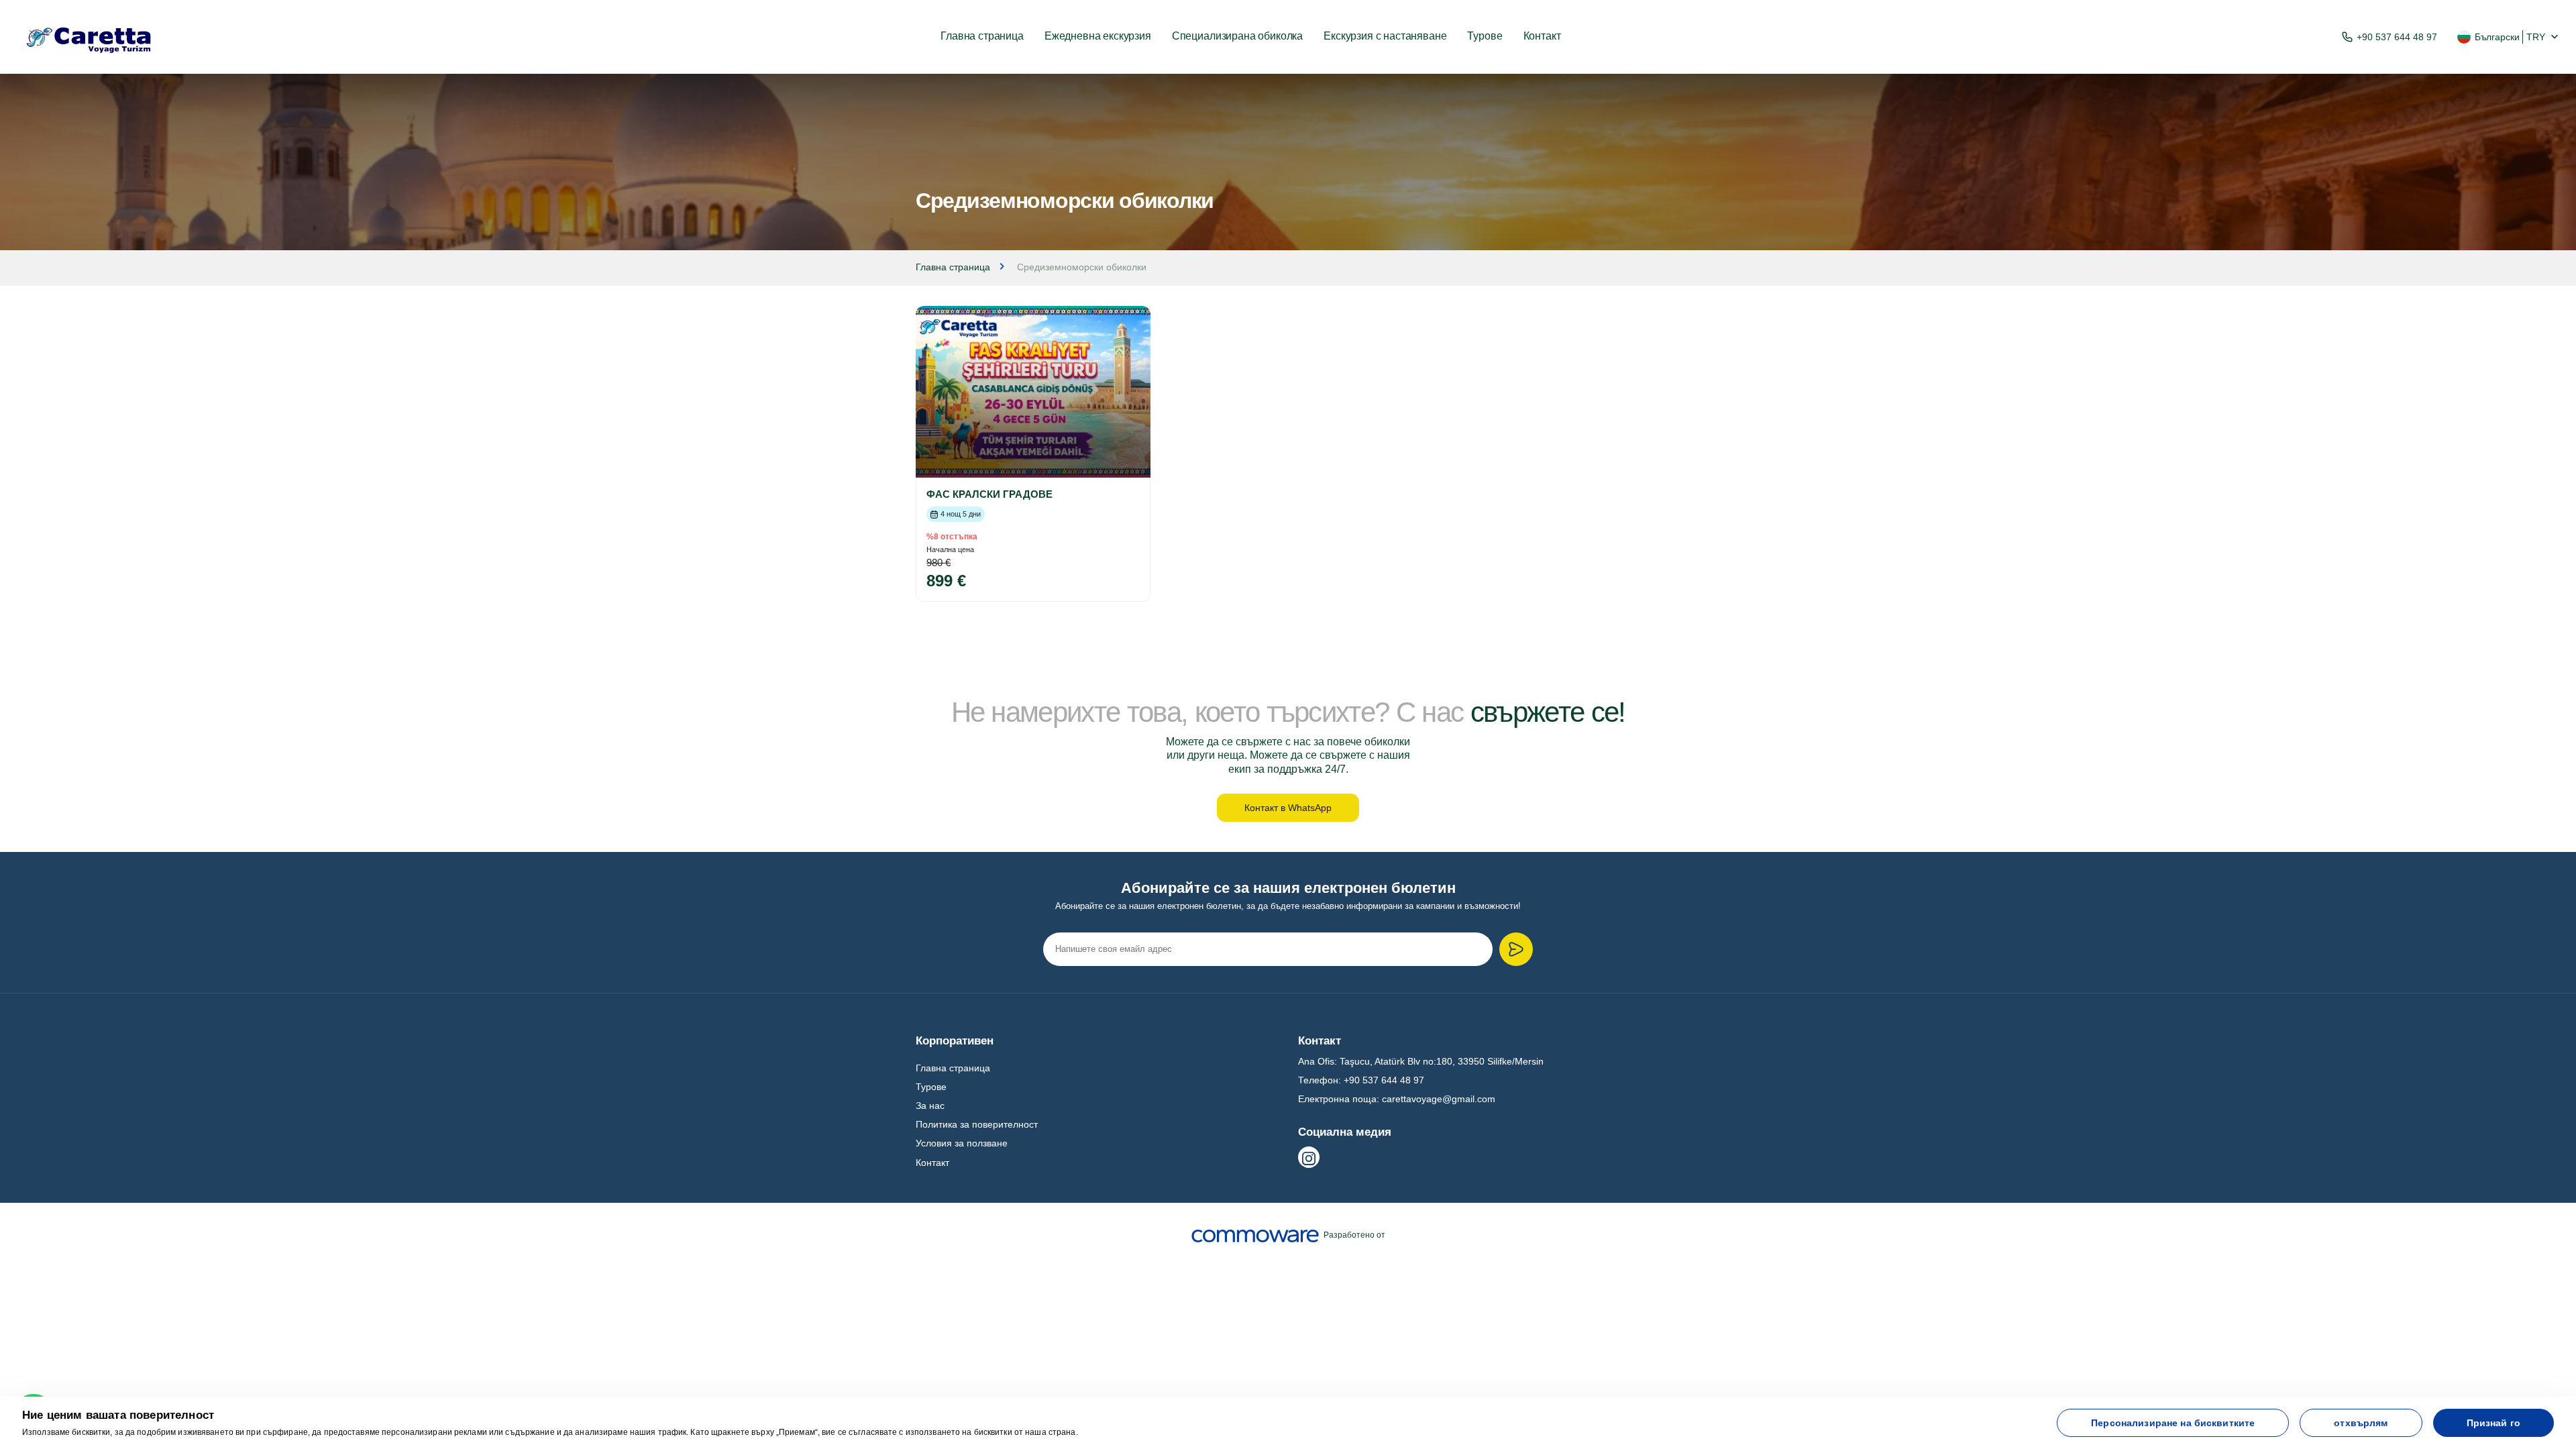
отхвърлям (2361, 1423)
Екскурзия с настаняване (1385, 36)
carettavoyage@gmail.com (1439, 1099)
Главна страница (982, 36)
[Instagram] (1309, 1157)
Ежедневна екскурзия (1098, 36)
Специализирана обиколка (1237, 36)
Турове (1485, 36)
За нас (930, 1106)
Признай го (2493, 1423)
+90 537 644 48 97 (2397, 37)
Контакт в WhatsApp (1288, 808)
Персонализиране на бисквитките (2173, 1423)
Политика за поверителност (977, 1124)
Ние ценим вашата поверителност (118, 1415)
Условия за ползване (962, 1143)
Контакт (1542, 36)
